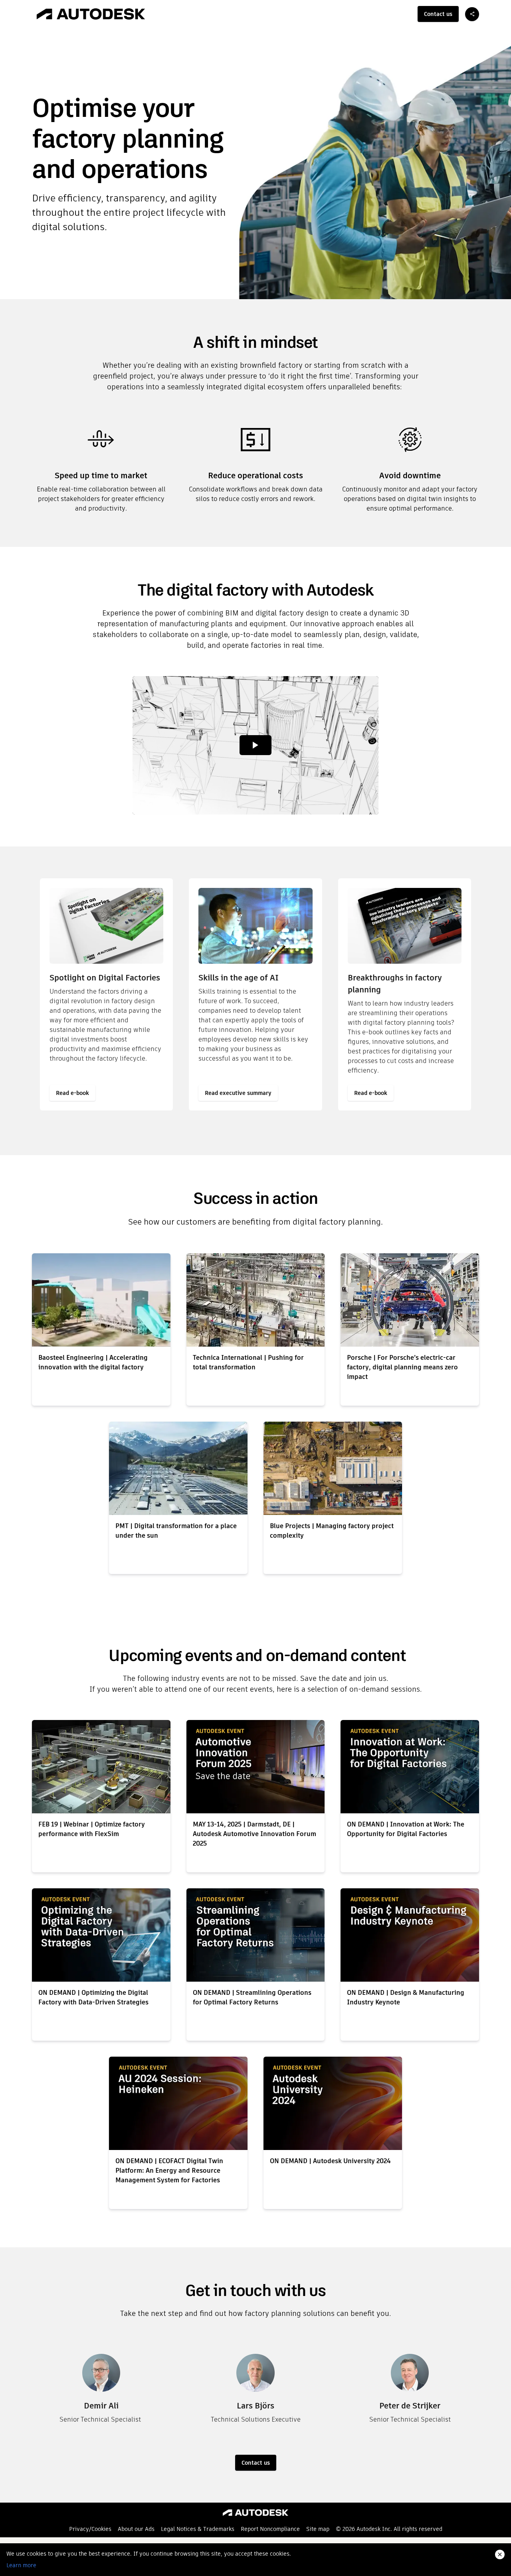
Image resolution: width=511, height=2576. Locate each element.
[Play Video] (255, 745)
